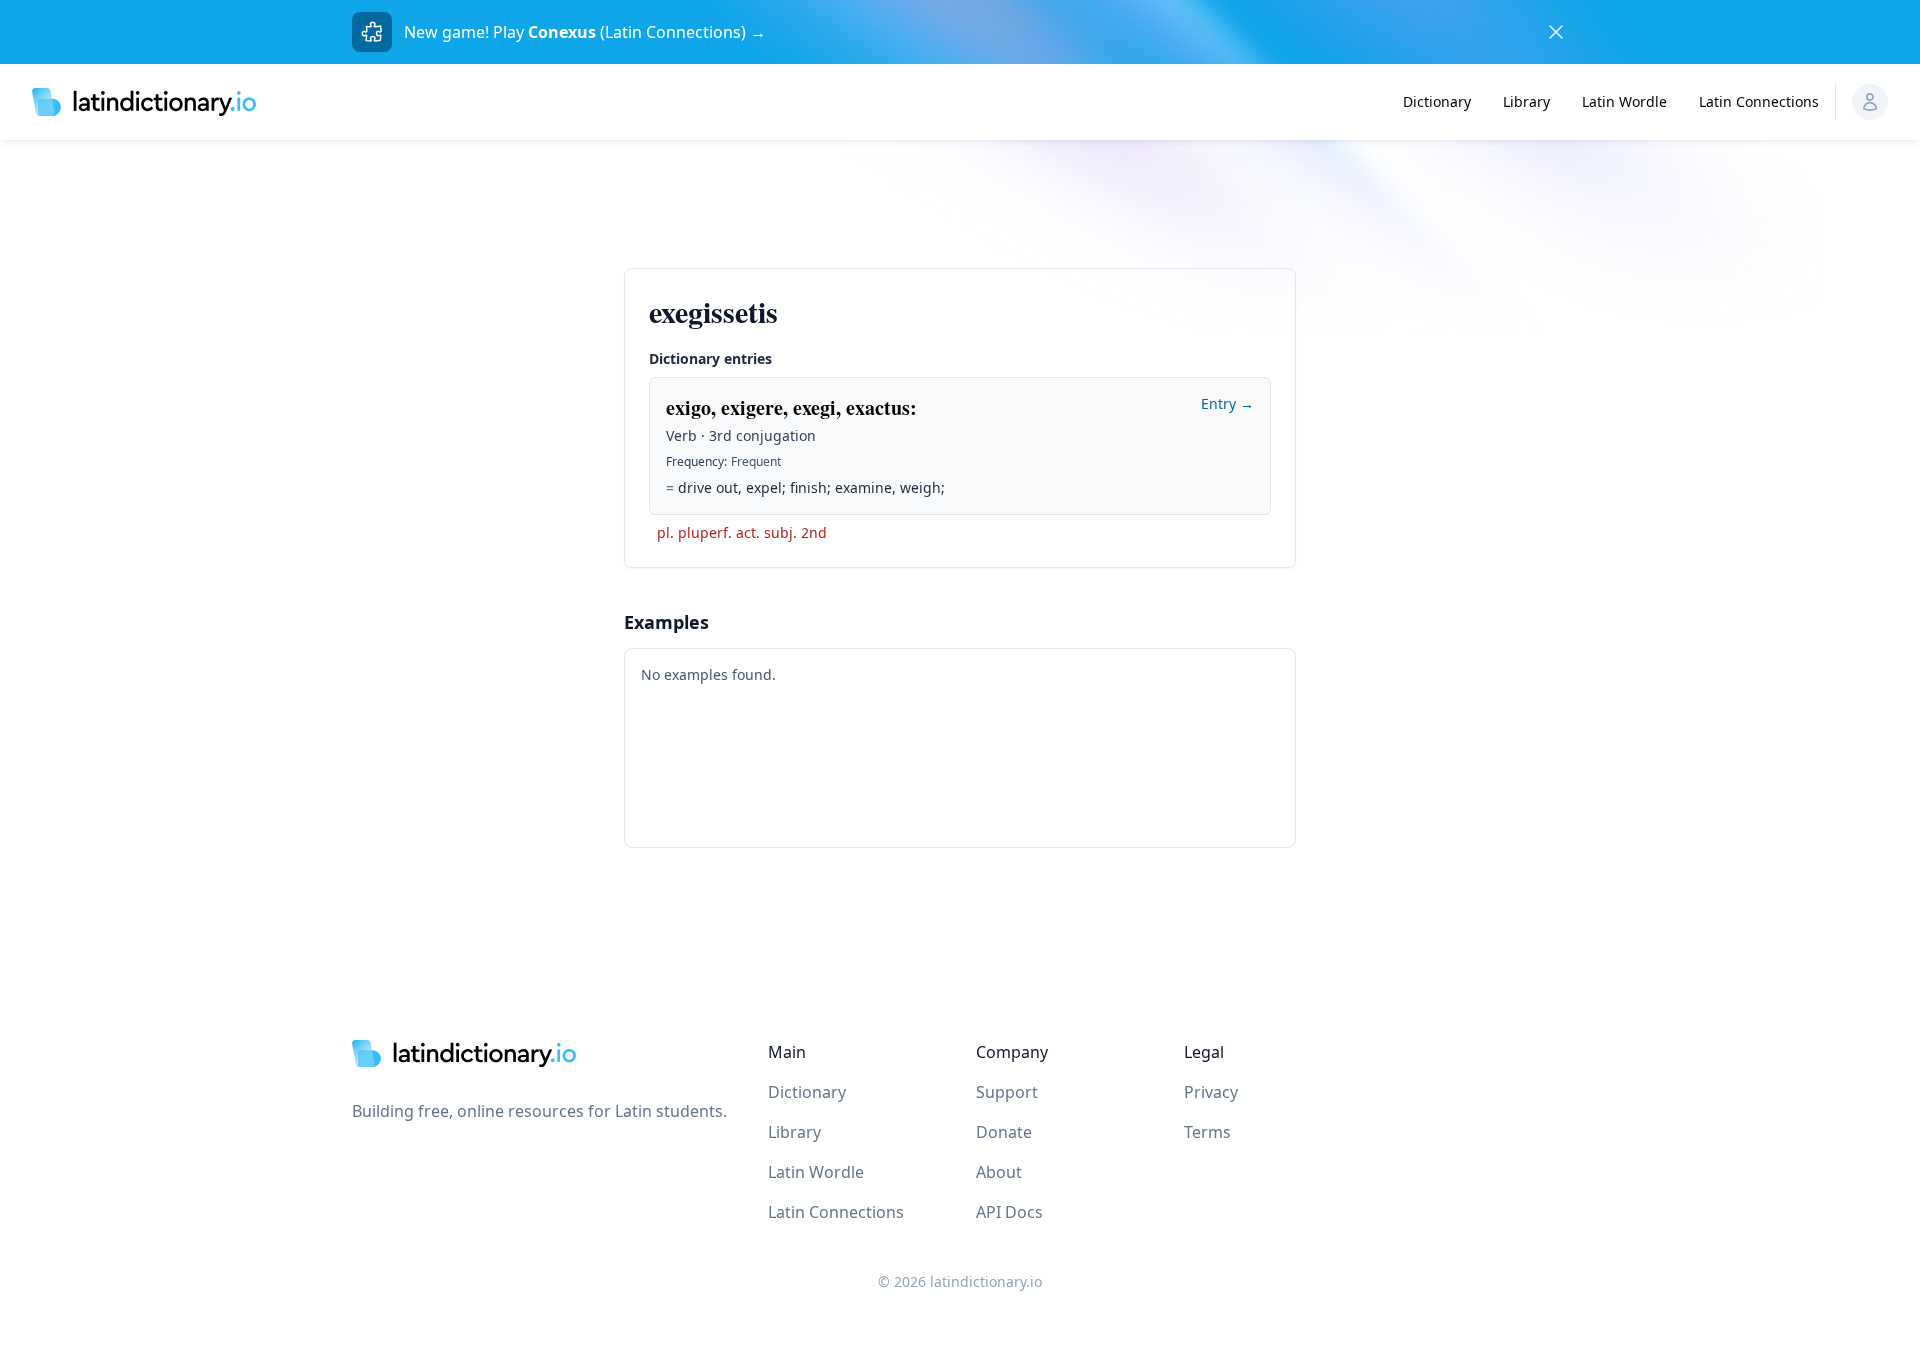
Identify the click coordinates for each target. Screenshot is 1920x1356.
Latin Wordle (1624, 101)
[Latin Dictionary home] (144, 101)
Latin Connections (1759, 101)
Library (1526, 101)
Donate (1004, 1132)
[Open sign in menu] (1870, 102)
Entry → (1227, 403)
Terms (1207, 1132)
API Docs (1009, 1212)
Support (1007, 1092)
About (999, 1172)
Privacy (1211, 1092)
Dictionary (1437, 101)
